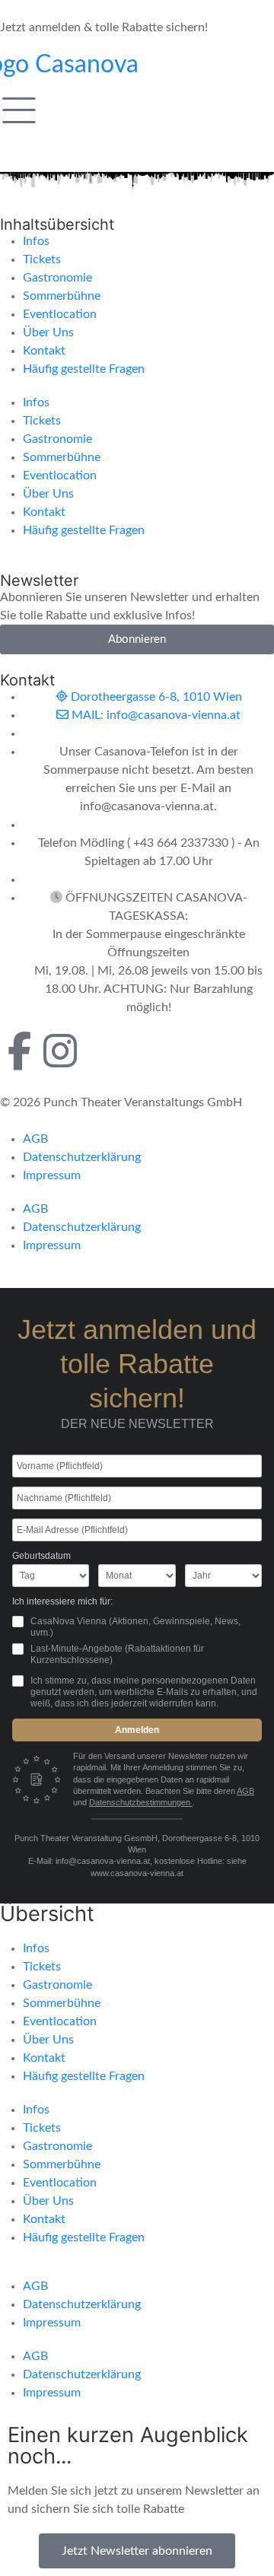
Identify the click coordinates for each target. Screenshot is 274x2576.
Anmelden (137, 1730)
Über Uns (48, 332)
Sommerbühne (62, 296)
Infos (36, 241)
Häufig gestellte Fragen (84, 369)
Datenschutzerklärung (82, 1157)
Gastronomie (57, 278)
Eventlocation (60, 314)
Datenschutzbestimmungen (141, 1802)
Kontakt (44, 351)
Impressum (52, 1175)
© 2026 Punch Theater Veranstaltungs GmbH (121, 1102)
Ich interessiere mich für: (62, 1601)
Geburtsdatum (41, 1556)
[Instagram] (60, 1051)
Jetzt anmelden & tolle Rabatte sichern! (104, 27)
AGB (35, 1139)
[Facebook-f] (19, 1051)
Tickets (42, 259)
